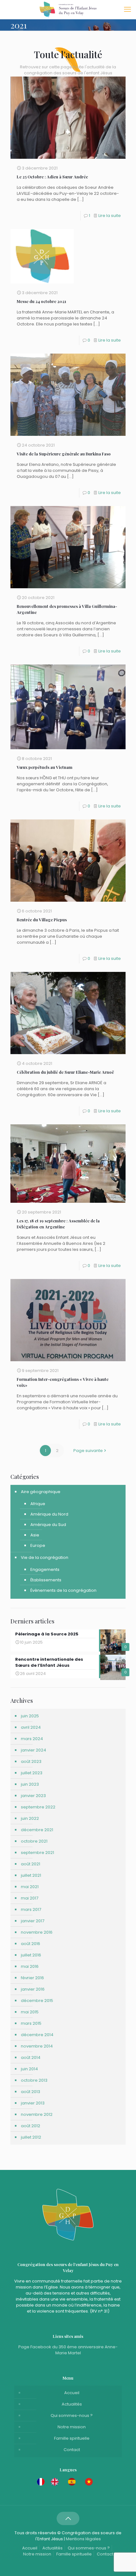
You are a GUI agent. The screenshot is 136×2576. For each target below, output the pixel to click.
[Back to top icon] (68, 2518)
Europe (38, 1545)
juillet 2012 (31, 2137)
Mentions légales (83, 2539)
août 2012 (31, 2126)
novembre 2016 (37, 1932)
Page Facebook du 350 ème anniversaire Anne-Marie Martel (68, 2350)
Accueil (72, 2393)
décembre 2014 (37, 2035)
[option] (56, 2482)
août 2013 (31, 2092)
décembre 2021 (37, 1830)
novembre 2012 (37, 2114)
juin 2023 (30, 1784)
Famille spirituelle (72, 2438)
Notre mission (72, 2427)
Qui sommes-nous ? (72, 2415)
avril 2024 (31, 1727)
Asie (35, 1535)
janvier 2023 (33, 1796)
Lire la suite (110, 216)
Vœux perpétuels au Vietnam (45, 767)
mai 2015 (30, 2012)
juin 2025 (30, 1716)
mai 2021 (30, 1887)
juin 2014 (29, 2069)
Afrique (38, 1504)
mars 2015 (31, 2023)
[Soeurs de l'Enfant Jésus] (68, 9)
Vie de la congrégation (45, 1557)
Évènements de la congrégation (63, 1590)
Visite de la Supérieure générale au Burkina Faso (64, 454)
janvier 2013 (33, 2103)
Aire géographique (41, 1492)
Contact (72, 2450)
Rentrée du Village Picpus (42, 920)
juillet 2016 (31, 1955)
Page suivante (88, 1451)
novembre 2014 (37, 2046)
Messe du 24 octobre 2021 (41, 301)
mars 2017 (31, 1909)
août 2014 (31, 2057)
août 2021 (31, 1864)
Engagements (45, 1569)
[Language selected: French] (68, 2482)
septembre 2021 (37, 1853)
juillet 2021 (31, 1875)
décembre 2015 (37, 2001)
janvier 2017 (33, 1921)
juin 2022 (30, 1818)
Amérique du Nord (49, 1514)
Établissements (46, 1580)
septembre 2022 (38, 1807)
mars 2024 (32, 1739)
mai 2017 (30, 1898)
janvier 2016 (33, 1989)
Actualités (72, 2404)
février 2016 (32, 1978)
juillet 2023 (32, 1773)
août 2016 (31, 1944)
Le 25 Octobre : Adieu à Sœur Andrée (52, 177)
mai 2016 (30, 1966)
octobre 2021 (34, 1841)
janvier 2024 (34, 1750)
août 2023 (31, 1761)
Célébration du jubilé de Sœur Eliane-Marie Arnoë (65, 1072)
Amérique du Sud (48, 1525)
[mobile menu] (127, 9)
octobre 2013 (34, 2080)
